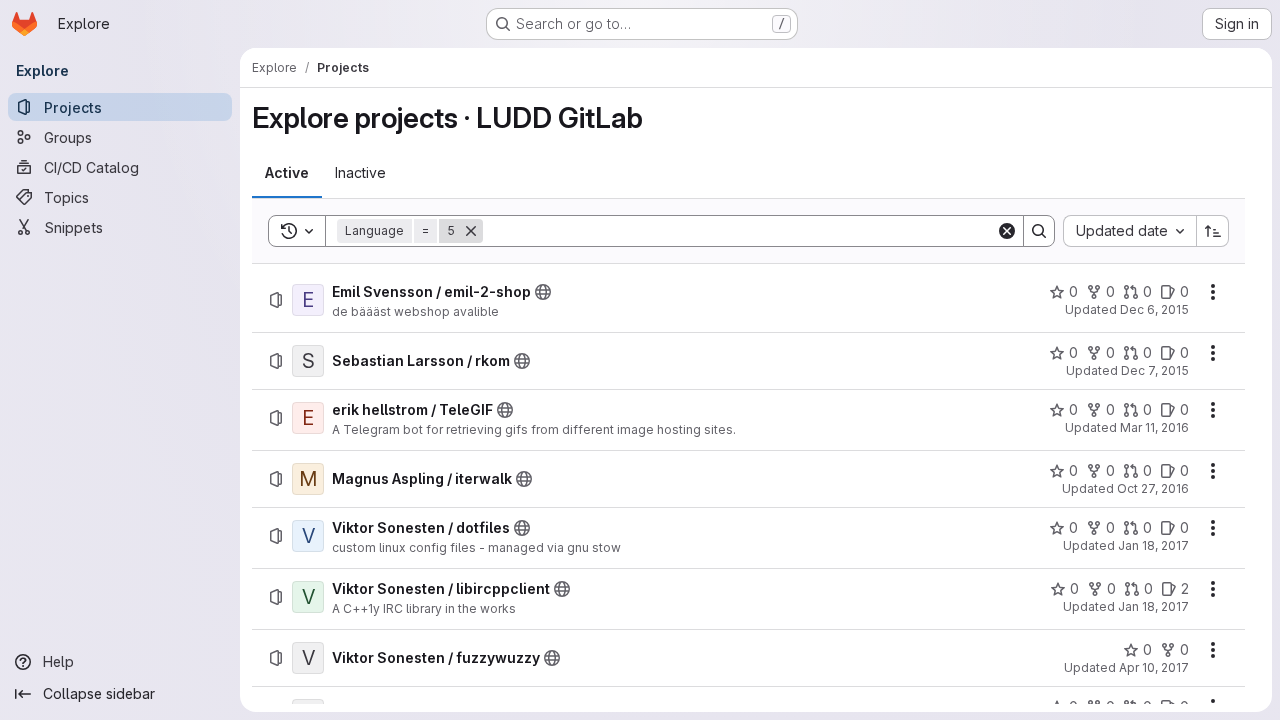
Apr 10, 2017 (1154, 667)
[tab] (287, 173)
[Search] (1039, 231)
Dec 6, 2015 (1154, 309)
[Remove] (471, 231)
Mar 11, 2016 (1154, 427)
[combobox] (1129, 231)
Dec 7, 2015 (1155, 370)
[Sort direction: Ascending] (1213, 231)
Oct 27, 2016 (1153, 488)
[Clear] (1007, 231)
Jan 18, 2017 (1153, 545)
